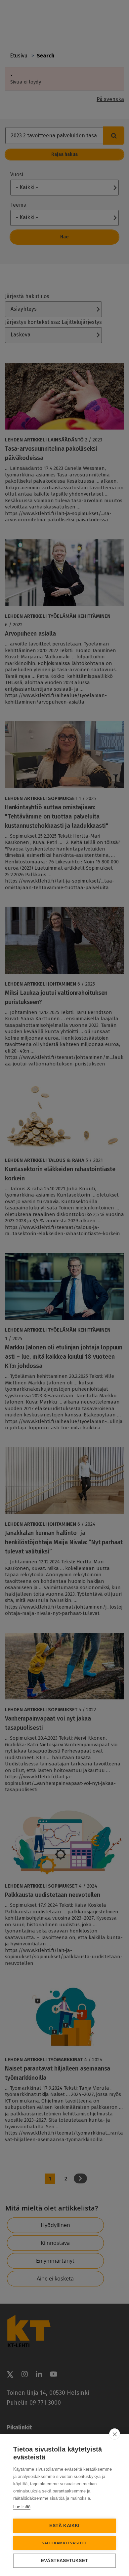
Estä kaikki (64, 2526)
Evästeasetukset (64, 2561)
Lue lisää (22, 2507)
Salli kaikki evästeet (64, 2543)
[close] (115, 2434)
